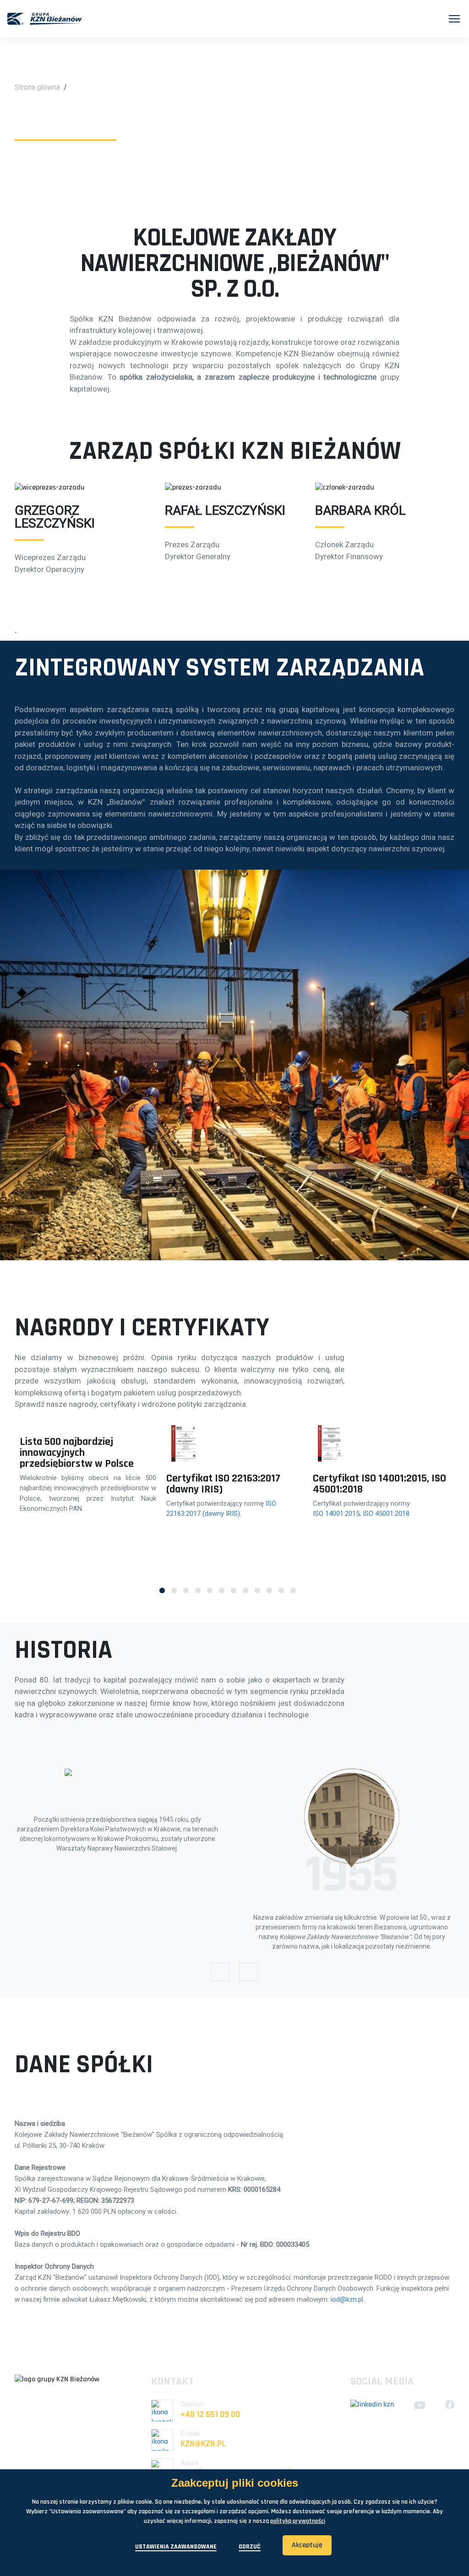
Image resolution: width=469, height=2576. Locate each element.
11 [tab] (281, 1590)
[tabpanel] (88, 1470)
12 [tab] (293, 1590)
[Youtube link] (420, 2405)
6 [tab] (222, 1590)
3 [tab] (186, 1590)
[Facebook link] (450, 2405)
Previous (220, 1972)
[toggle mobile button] (454, 19)
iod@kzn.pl (347, 2299)
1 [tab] (162, 1590)
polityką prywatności (298, 2521)
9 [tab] (257, 1590)
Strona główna (37, 87)
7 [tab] (234, 1590)
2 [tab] (174, 1590)
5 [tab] (210, 1590)
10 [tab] (269, 1590)
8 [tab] (245, 1590)
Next (249, 1972)
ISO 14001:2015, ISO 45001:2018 (361, 1514)
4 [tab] (198, 1590)
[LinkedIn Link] (372, 2405)
